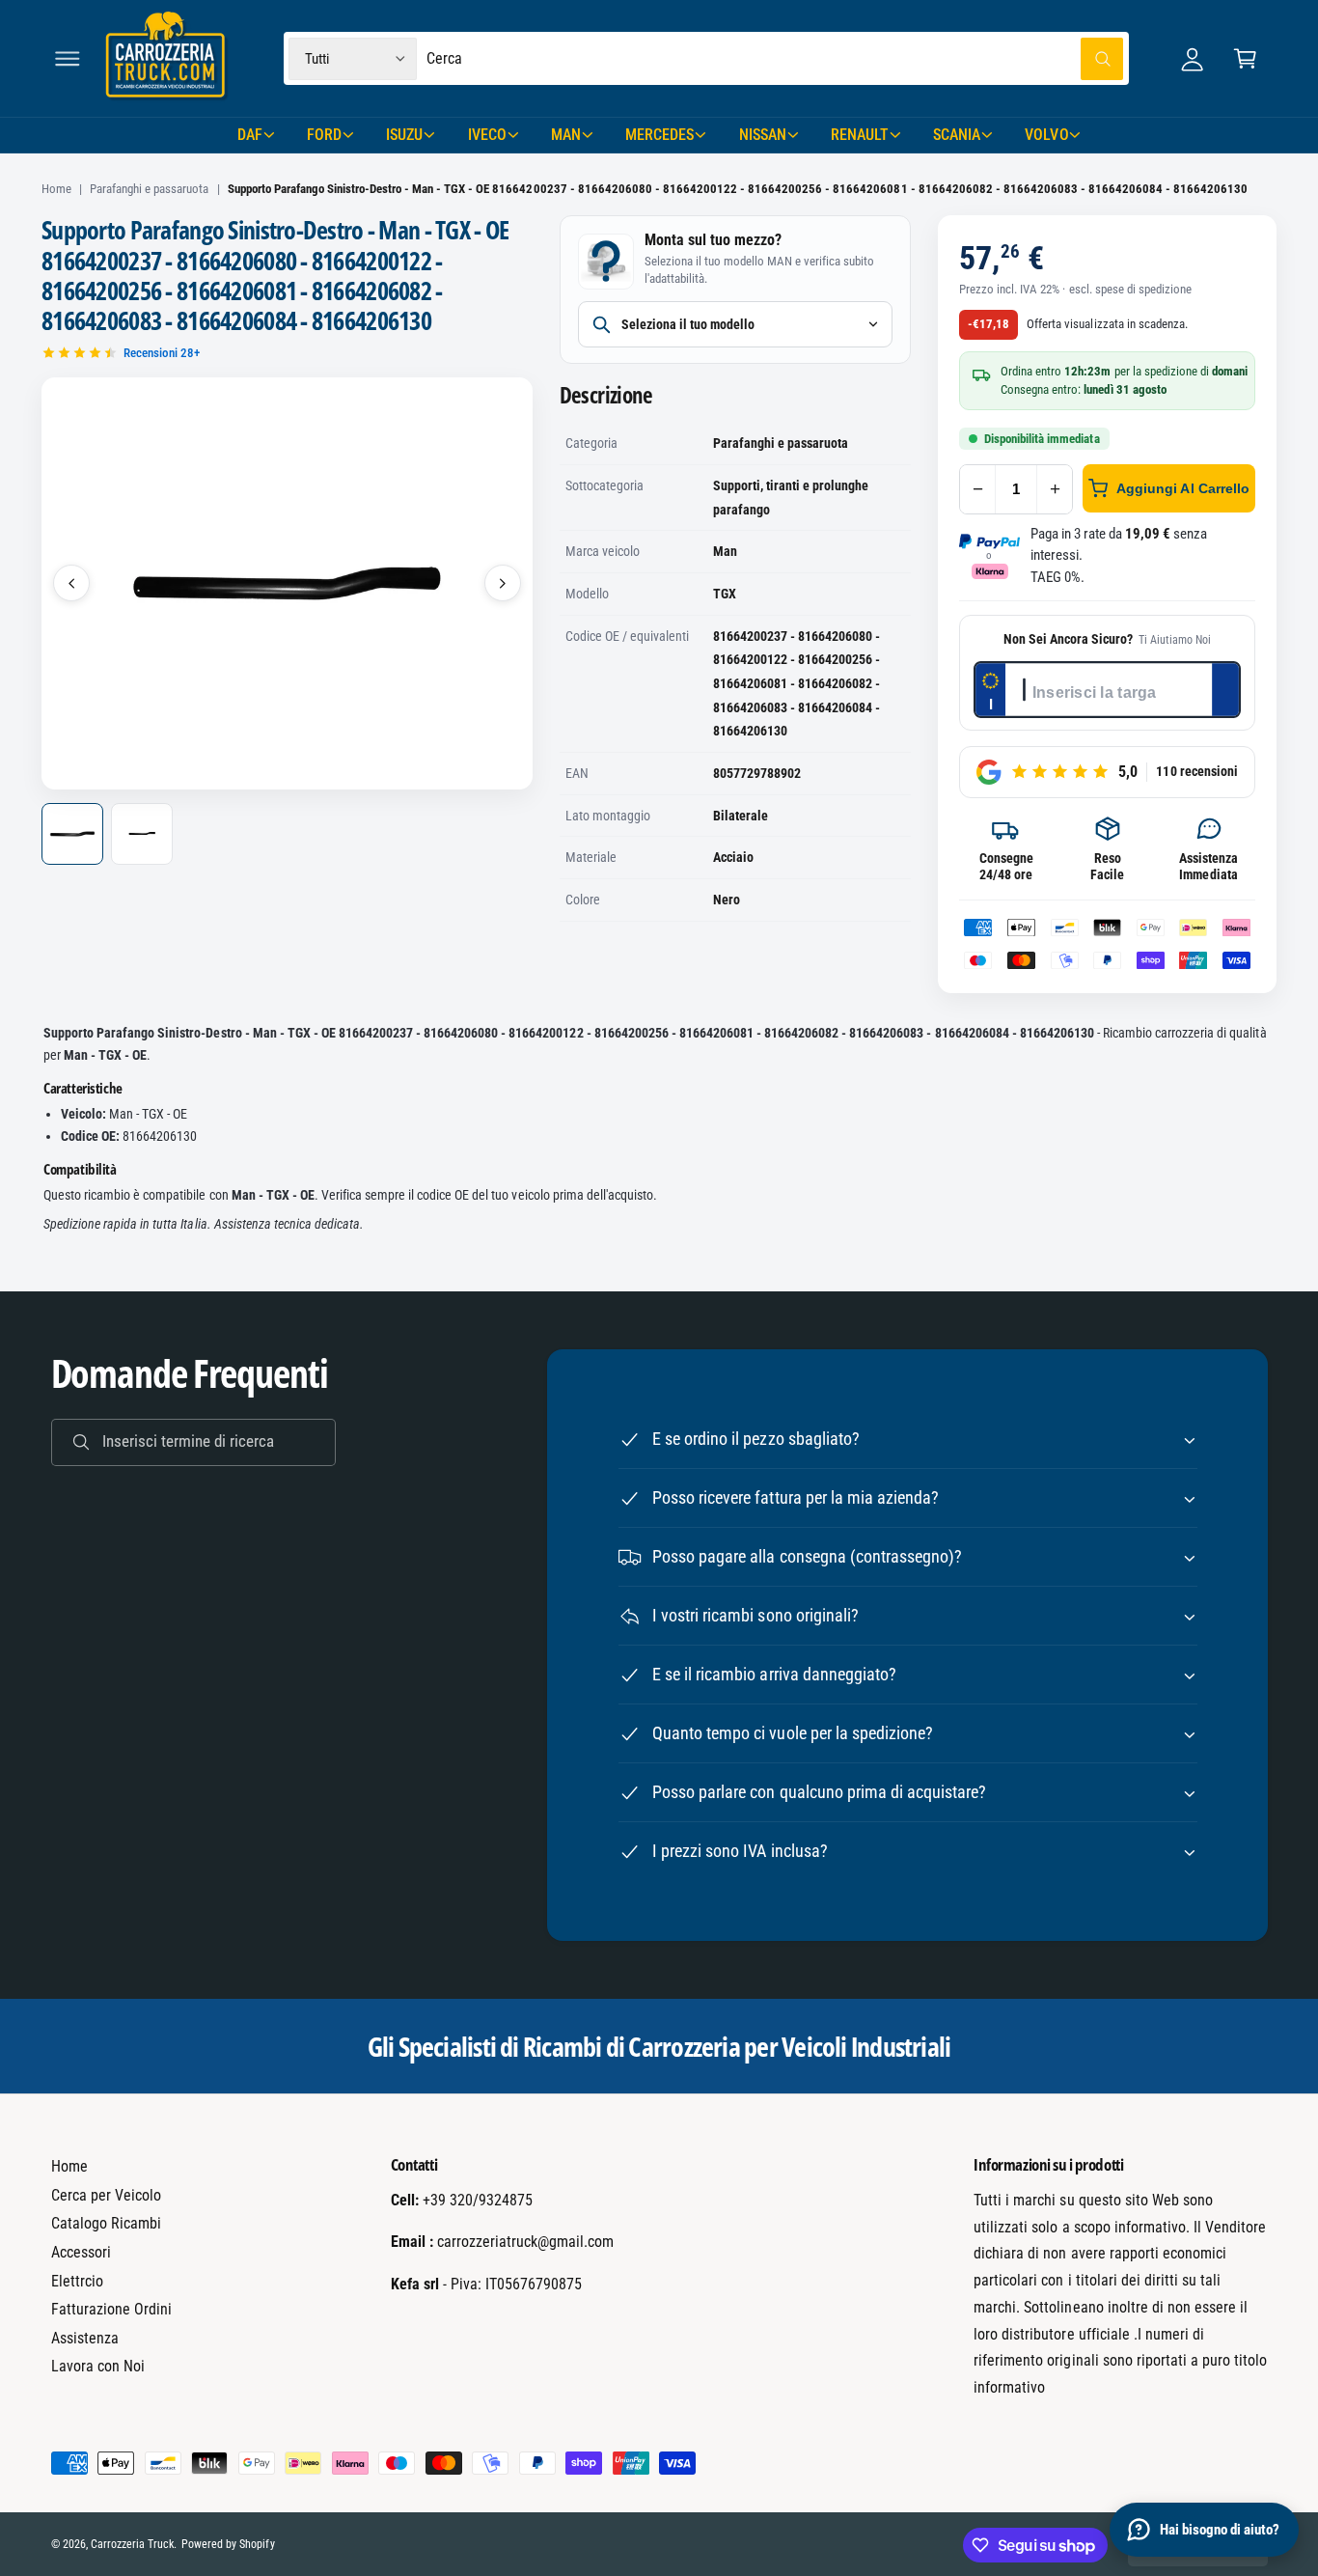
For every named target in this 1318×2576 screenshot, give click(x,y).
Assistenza (85, 2338)
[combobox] (775, 58)
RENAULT (860, 135)
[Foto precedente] (71, 583)
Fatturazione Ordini (111, 2309)
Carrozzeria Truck (132, 2544)
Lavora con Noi (98, 2366)
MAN (566, 135)
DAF (250, 135)
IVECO (487, 135)
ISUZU (404, 135)
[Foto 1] (72, 834)
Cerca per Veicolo (106, 2195)
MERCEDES (659, 135)
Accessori (81, 2252)
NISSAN (763, 135)
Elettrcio (77, 2281)
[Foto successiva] (503, 583)
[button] (67, 58)
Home (56, 189)
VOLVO (1046, 135)
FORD (324, 135)
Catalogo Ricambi (106, 2223)
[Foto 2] (142, 834)
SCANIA (957, 135)
